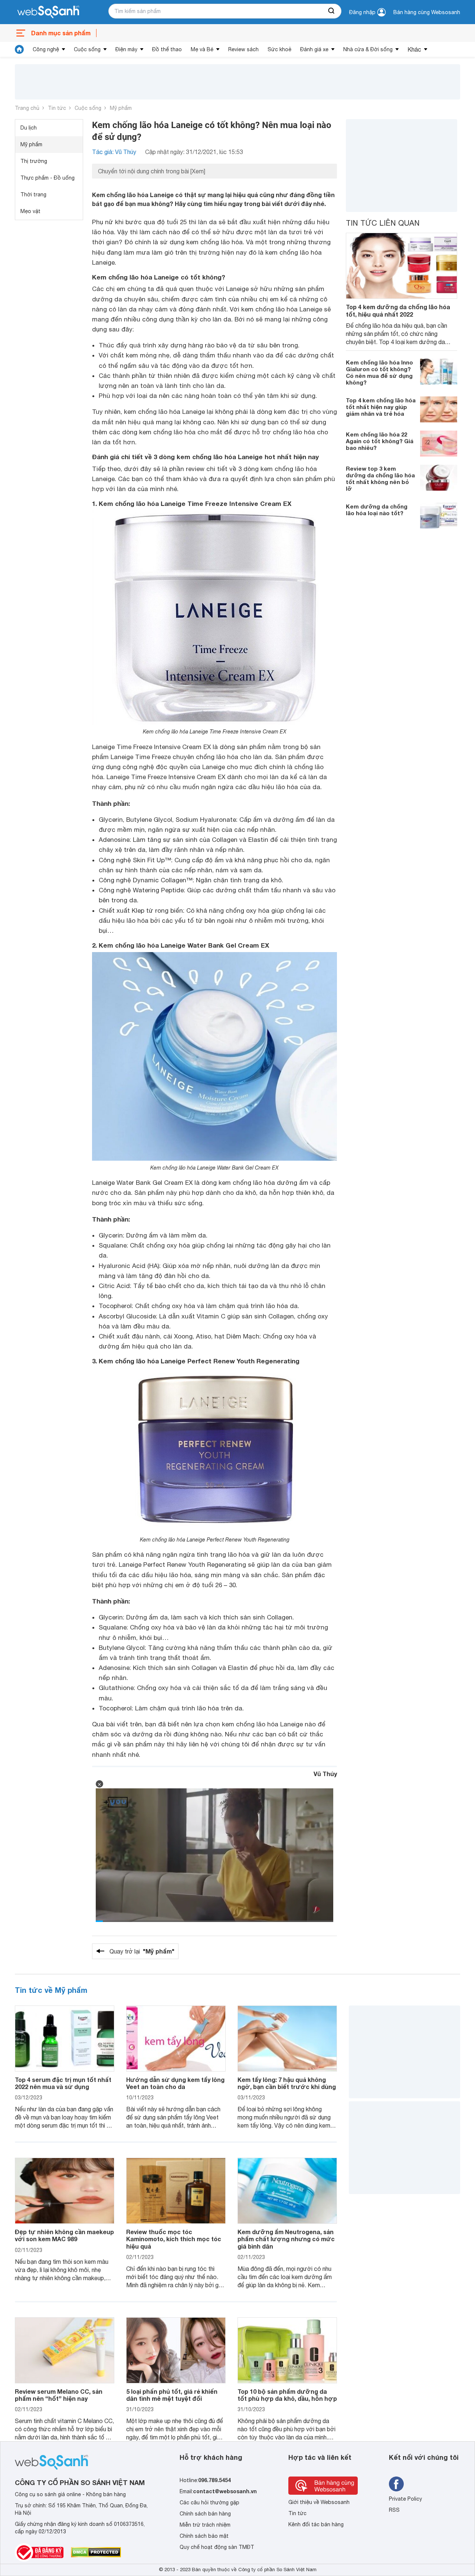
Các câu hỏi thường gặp (209, 2503)
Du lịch (29, 128)
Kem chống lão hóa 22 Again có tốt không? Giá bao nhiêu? (380, 441)
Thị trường (34, 161)
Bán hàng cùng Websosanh (427, 12)
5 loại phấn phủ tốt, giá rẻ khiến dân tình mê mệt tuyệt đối (172, 2395)
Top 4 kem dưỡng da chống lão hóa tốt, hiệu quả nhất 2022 (398, 310)
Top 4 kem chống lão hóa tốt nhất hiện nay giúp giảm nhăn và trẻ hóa (381, 406)
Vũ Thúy (325, 1774)
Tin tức (57, 108)
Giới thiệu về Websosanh (319, 2502)
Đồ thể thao (167, 49)
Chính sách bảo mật (204, 2536)
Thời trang (33, 194)
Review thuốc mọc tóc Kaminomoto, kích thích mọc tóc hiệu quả (174, 2239)
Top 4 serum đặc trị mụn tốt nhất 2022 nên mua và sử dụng (63, 2083)
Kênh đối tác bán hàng (316, 2524)
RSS (394, 2510)
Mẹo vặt (30, 211)
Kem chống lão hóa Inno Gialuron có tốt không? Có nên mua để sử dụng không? (379, 372)
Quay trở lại (142, 1951)
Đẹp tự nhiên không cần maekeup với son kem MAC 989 (64, 2235)
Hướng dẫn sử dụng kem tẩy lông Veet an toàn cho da (175, 2083)
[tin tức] (19, 49)
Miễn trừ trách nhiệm (205, 2525)
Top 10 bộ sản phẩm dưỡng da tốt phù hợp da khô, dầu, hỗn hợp (287, 2395)
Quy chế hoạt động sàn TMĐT (217, 2547)
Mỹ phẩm (121, 108)
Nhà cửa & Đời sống (368, 49)
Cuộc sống (87, 49)
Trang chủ (27, 108)
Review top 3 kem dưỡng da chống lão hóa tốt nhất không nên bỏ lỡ (380, 478)
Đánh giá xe (314, 49)
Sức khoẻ (279, 49)
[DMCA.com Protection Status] (96, 2552)
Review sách (243, 49)
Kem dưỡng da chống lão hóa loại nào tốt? (377, 509)
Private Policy (405, 2499)
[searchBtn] (332, 11)
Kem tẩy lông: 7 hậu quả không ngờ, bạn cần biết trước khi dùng (287, 2083)
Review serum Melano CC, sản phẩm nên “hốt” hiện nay (59, 2395)
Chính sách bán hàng (205, 2514)
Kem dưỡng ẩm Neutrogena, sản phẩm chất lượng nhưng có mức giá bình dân (286, 2239)
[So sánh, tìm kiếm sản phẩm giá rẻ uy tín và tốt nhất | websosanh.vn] (48, 12)
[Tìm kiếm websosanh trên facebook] (396, 2484)
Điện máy (126, 49)
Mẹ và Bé (202, 49)
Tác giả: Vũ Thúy (114, 152)
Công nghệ (46, 49)
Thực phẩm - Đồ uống (47, 178)
